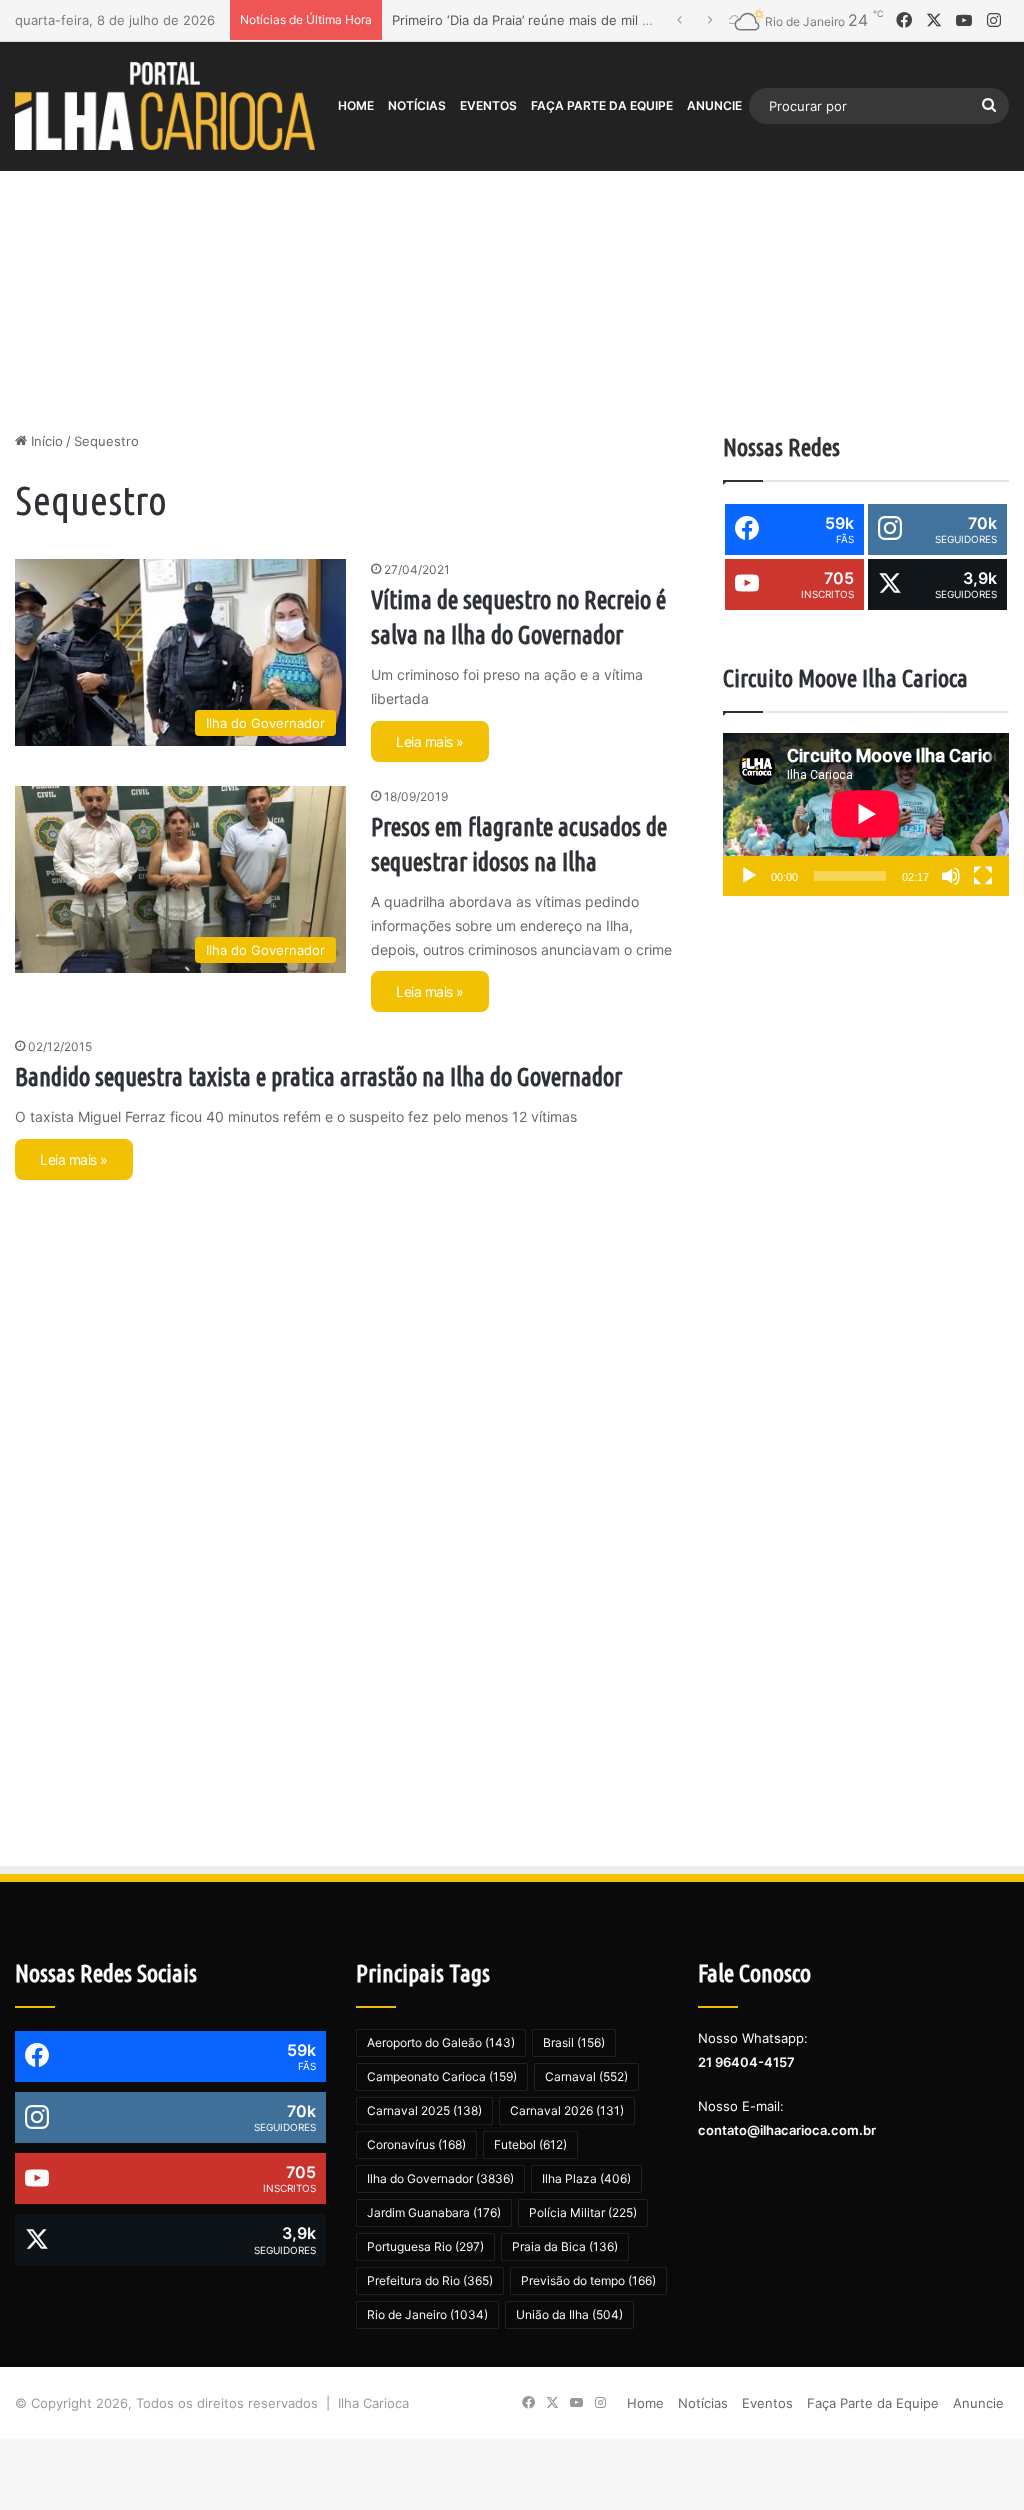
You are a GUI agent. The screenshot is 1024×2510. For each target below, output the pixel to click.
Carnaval (586, 2076)
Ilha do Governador (440, 2178)
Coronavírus (416, 2144)
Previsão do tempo (588, 2280)
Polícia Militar (583, 2212)
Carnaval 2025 (424, 2110)
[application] (866, 814)
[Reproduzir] (749, 876)
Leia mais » (430, 741)
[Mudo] (951, 876)
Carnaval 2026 (567, 2110)
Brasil (574, 2042)
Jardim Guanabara (434, 2212)
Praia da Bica (565, 2246)
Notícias (417, 105)
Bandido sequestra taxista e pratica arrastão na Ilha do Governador (318, 1077)
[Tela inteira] (983, 876)
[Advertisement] (512, 261)
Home (356, 105)
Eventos (488, 105)
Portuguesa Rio (425, 2246)
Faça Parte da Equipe (602, 105)
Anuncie (714, 105)
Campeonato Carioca (442, 2076)
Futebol (530, 2144)
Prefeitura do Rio (430, 2280)
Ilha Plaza (586, 2178)
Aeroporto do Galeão (441, 2042)
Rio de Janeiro (427, 2314)
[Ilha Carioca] (165, 105)
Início (45, 441)
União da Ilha (569, 2314)
